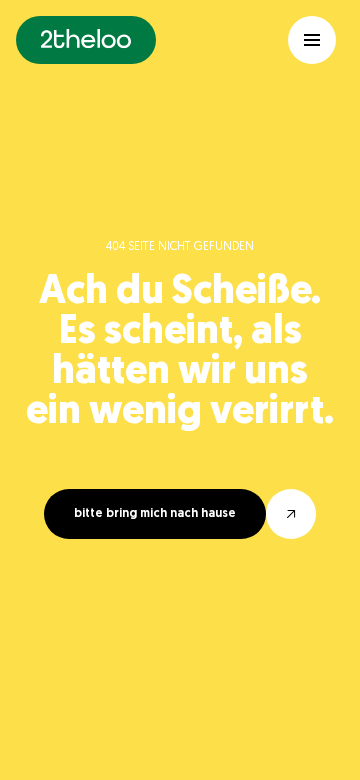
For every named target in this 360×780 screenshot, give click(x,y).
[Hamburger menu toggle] (312, 40)
